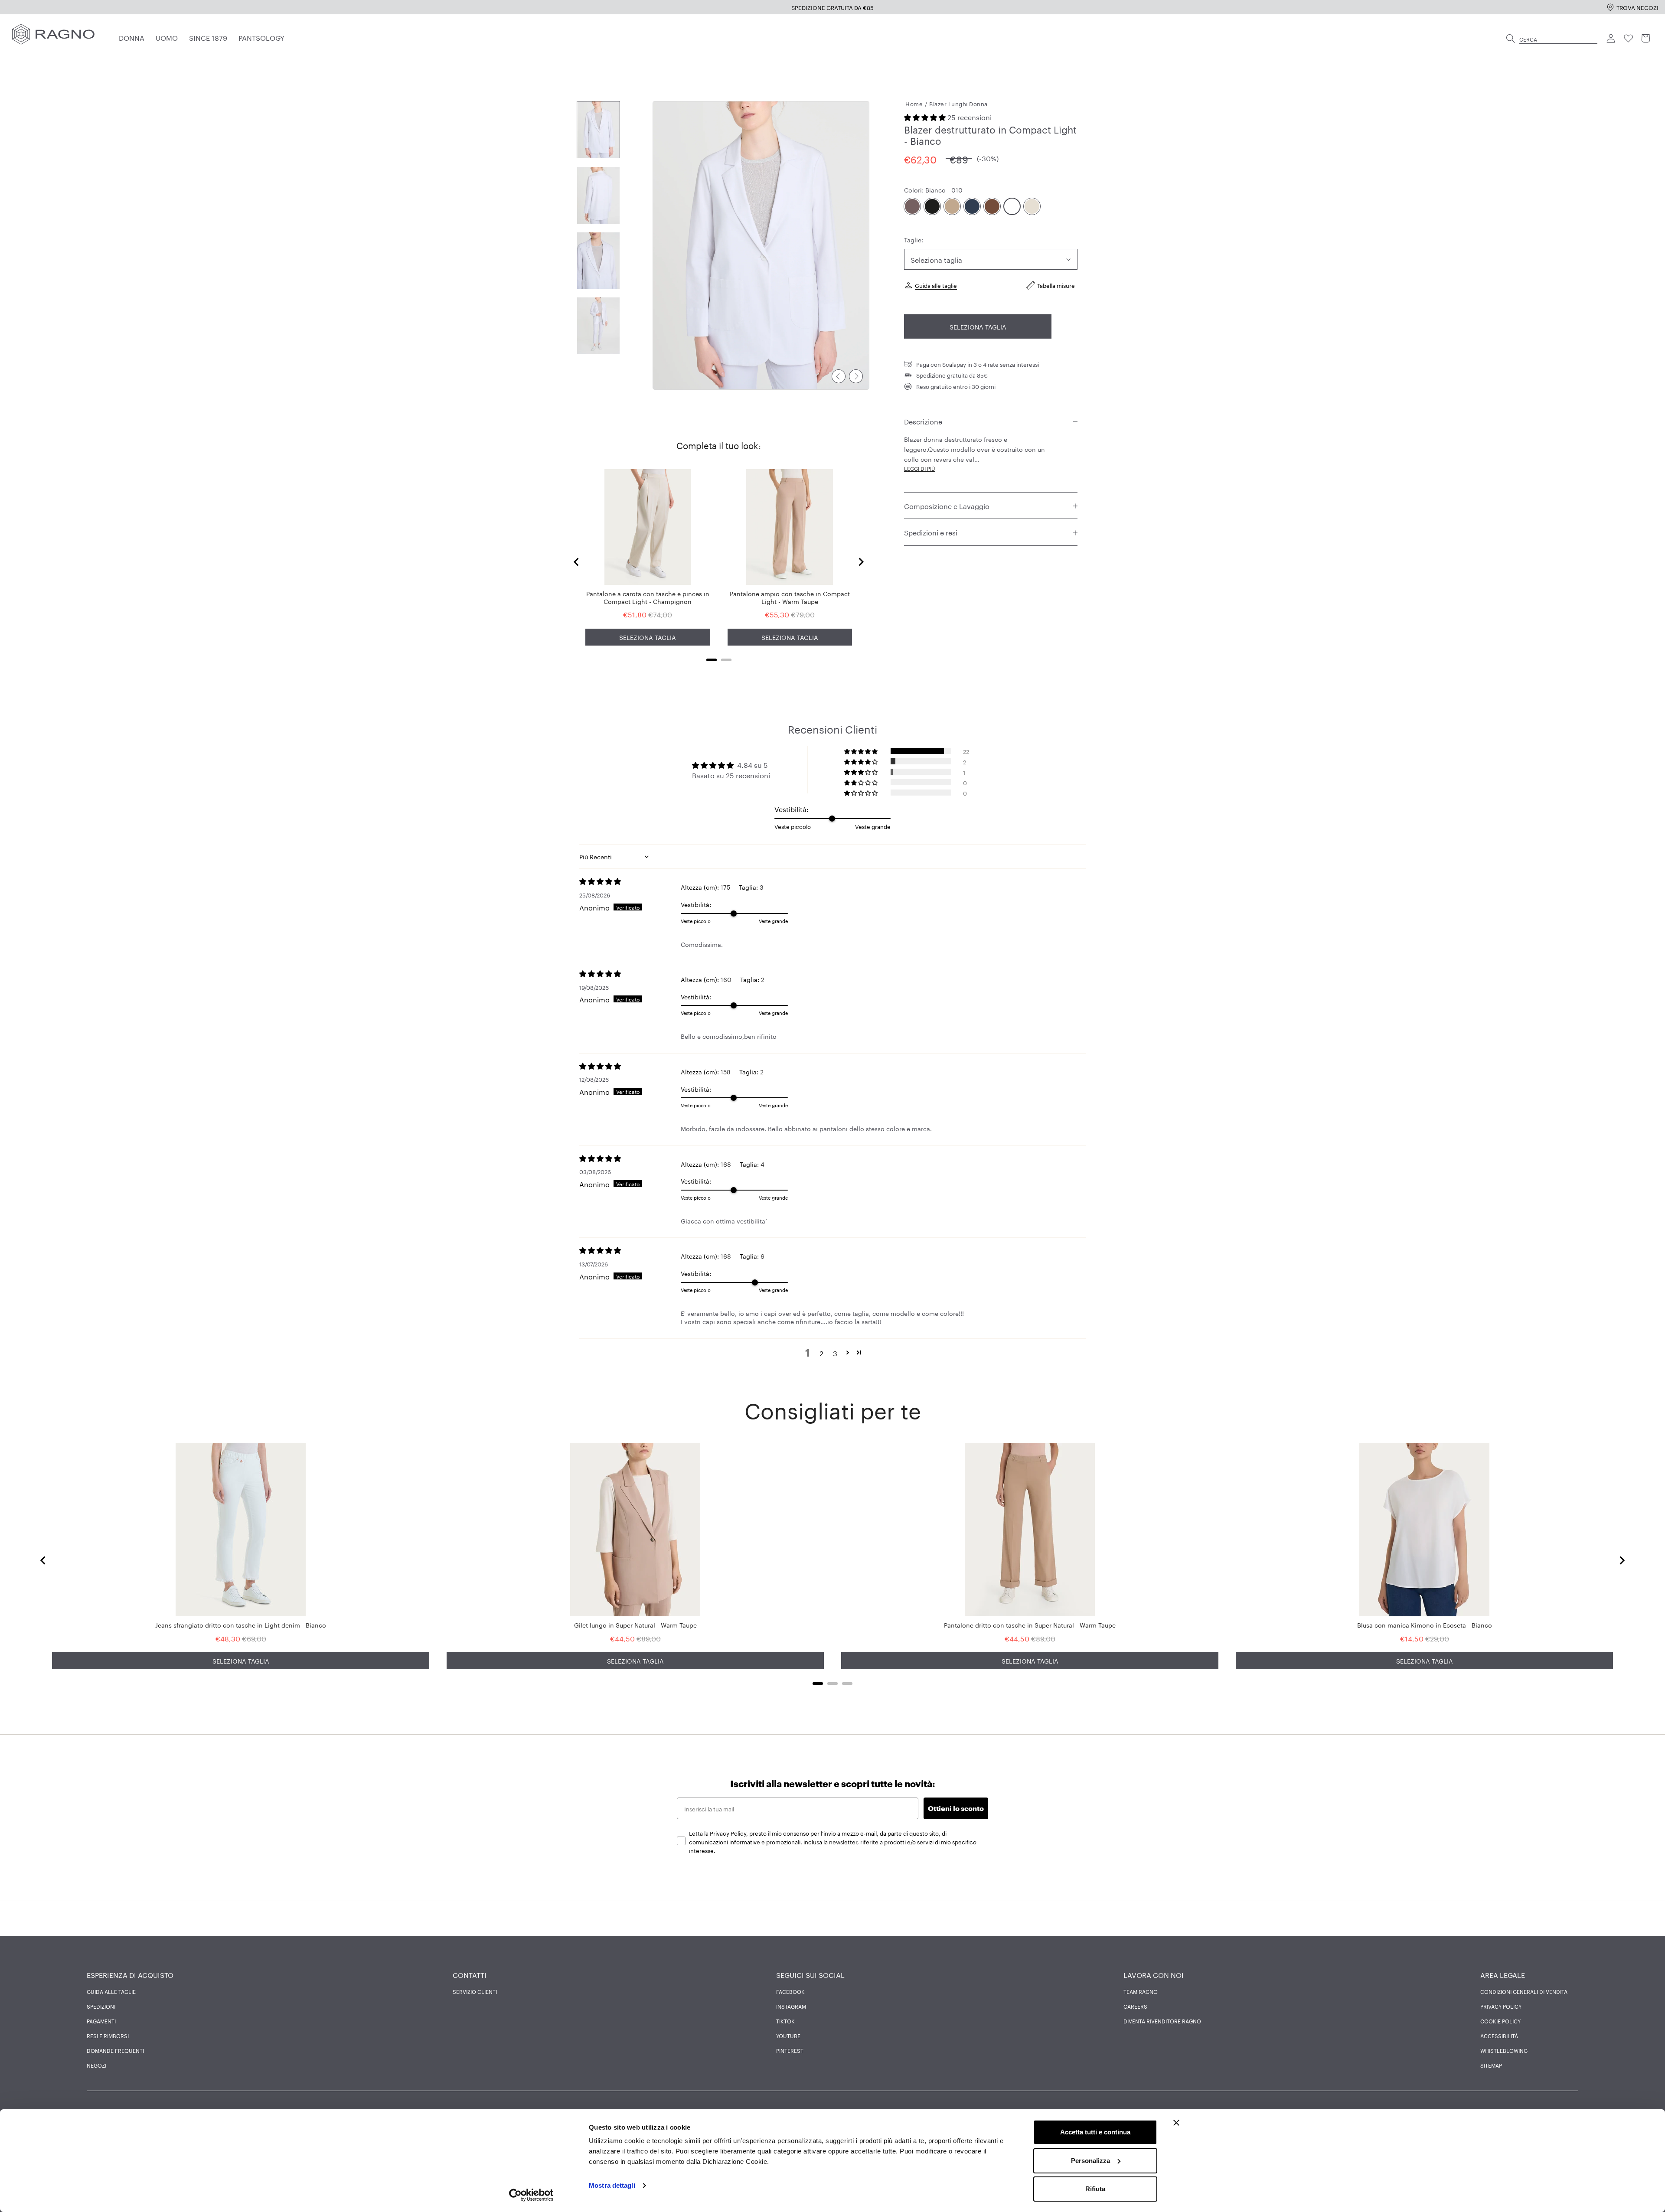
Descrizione (923, 421)
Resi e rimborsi (108, 2036)
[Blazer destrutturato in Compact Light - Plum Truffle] (912, 207)
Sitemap (1491, 2065)
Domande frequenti (115, 2050)
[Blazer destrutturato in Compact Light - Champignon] (1032, 207)
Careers (1135, 2006)
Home (914, 103)
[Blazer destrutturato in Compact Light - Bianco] (1012, 207)
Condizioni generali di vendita (1524, 1991)
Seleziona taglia (978, 327)
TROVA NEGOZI (1637, 7)
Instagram (791, 2006)
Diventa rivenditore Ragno (1162, 2021)
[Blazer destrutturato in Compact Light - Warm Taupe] (952, 207)
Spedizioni (101, 2006)
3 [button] (835, 1353)
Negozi (96, 2065)
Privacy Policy (1501, 2006)
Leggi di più (920, 468)
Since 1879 (208, 37)
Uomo (167, 37)
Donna (132, 37)
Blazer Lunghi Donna (958, 103)
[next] (856, 376)
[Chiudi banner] (1176, 2123)
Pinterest (790, 2050)
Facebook (790, 1991)
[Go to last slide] (577, 562)
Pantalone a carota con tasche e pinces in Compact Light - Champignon (648, 597)
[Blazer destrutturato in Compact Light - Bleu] (972, 207)
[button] (926, 117)
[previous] (839, 376)
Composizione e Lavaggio (947, 506)
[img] (630, 881)
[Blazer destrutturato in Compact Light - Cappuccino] (992, 207)
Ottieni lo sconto (956, 1808)
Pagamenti (101, 2021)
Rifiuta (1095, 2189)
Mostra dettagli (612, 2185)
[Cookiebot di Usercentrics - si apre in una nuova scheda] (531, 2195)
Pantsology (261, 37)
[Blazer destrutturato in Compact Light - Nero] (932, 207)
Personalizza (1090, 2161)
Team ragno (1141, 1991)
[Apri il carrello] (1646, 39)
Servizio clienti (475, 1991)
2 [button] (821, 1353)
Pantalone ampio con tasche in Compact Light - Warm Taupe (790, 597)
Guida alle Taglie (111, 1991)
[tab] (712, 660)
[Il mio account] (1611, 39)
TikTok (785, 2021)
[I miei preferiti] (1629, 39)
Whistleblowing (1504, 2050)
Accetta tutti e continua (1095, 2132)
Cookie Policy (1500, 2021)
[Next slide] (861, 562)
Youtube (788, 2036)
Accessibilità (1499, 2036)
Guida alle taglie (936, 285)
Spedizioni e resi (931, 532)
